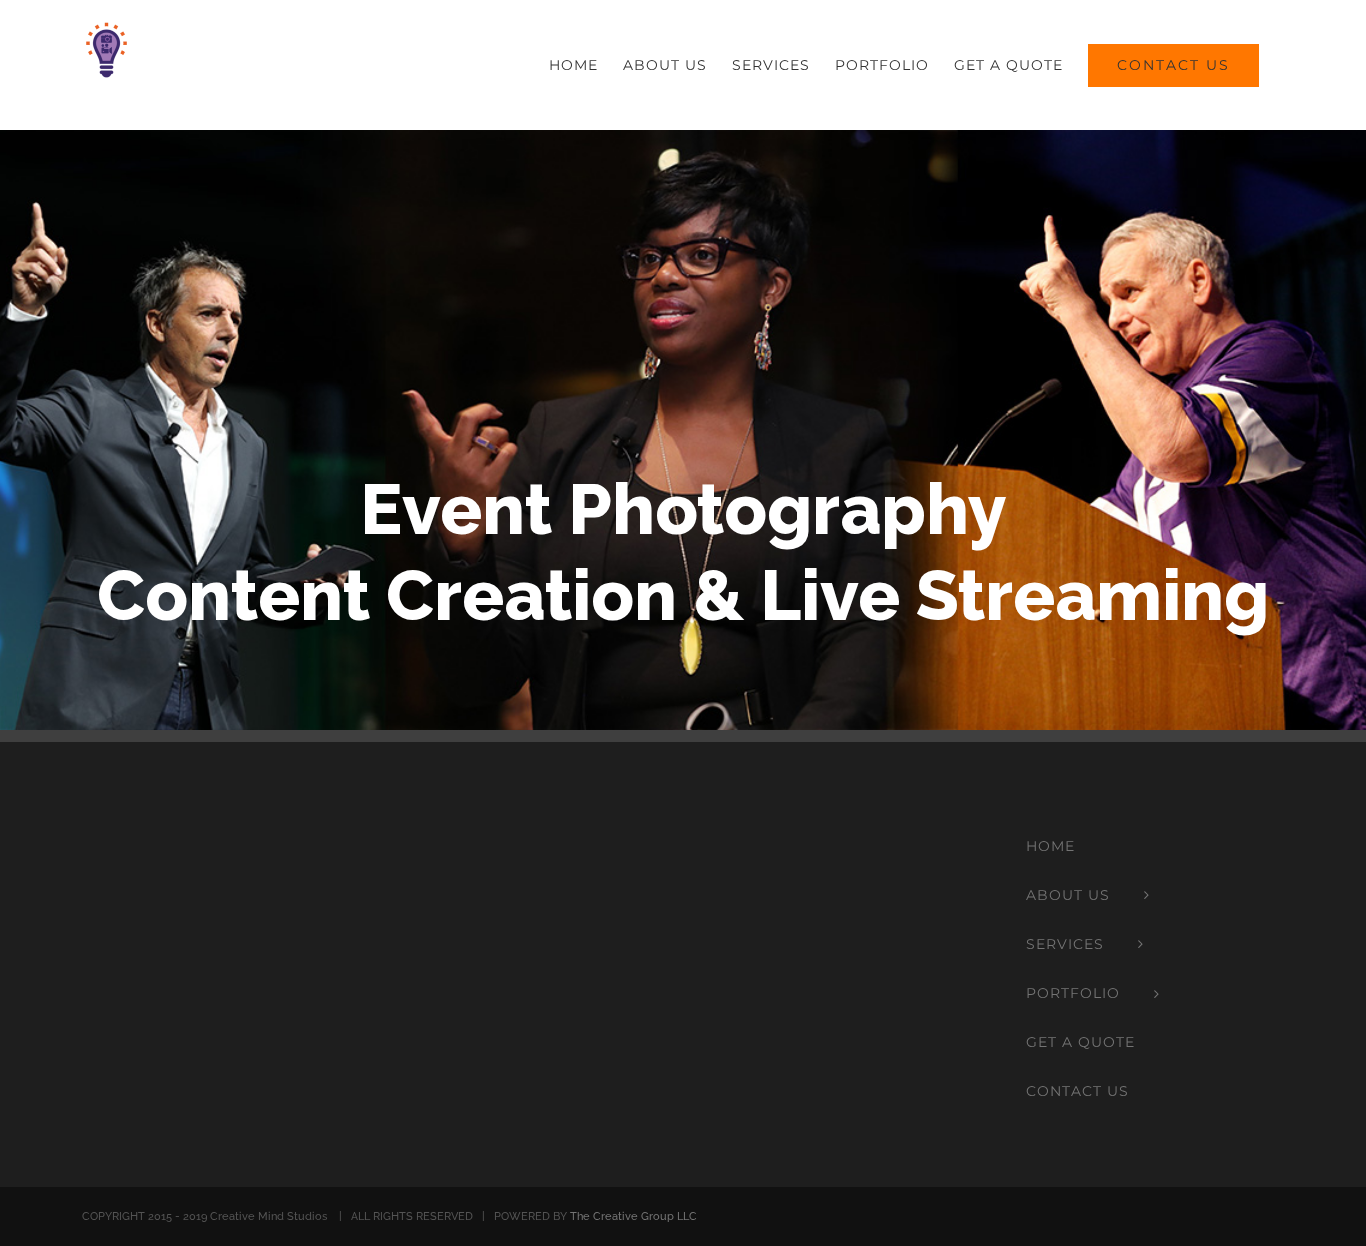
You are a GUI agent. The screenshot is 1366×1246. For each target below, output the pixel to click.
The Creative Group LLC (633, 1216)
